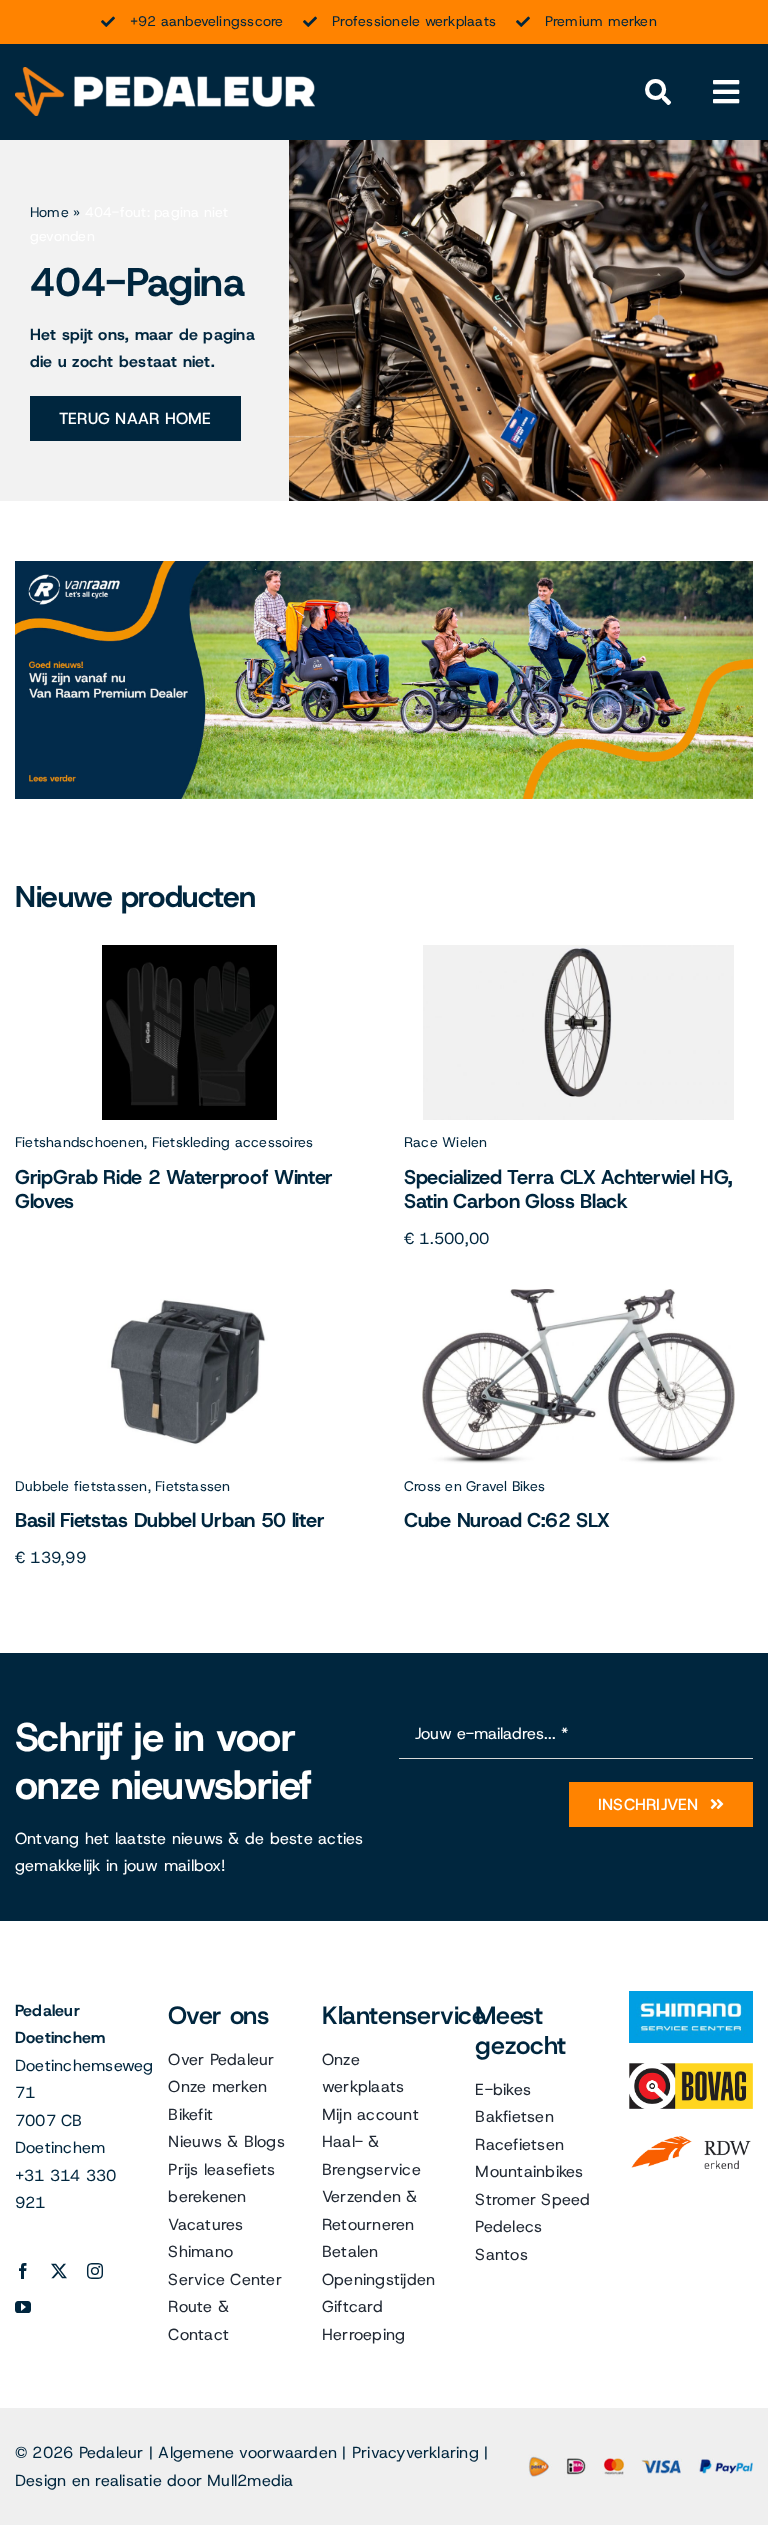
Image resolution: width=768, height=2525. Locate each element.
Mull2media (250, 2480)
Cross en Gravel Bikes (474, 1486)
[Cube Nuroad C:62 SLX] (579, 1296)
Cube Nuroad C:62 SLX (507, 1520)
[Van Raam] (384, 568)
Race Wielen (446, 1142)
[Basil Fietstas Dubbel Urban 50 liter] (190, 1296)
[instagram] (95, 2271)
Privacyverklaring (415, 2452)
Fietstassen (193, 1486)
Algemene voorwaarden (247, 2452)
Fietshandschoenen (79, 1142)
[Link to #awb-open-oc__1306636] (658, 92)
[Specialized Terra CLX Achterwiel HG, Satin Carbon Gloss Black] (578, 952)
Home (49, 212)
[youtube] (23, 2307)
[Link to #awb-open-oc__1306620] (726, 92)
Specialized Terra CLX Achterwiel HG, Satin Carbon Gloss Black (567, 1189)
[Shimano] (691, 1998)
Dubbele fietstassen (81, 1486)
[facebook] (23, 2271)
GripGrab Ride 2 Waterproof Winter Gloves (174, 1189)
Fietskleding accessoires (233, 1142)
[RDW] (691, 2136)
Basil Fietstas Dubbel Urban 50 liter (169, 1520)
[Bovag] (691, 2070)
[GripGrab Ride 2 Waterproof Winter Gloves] (189, 952)
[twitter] (59, 2271)
